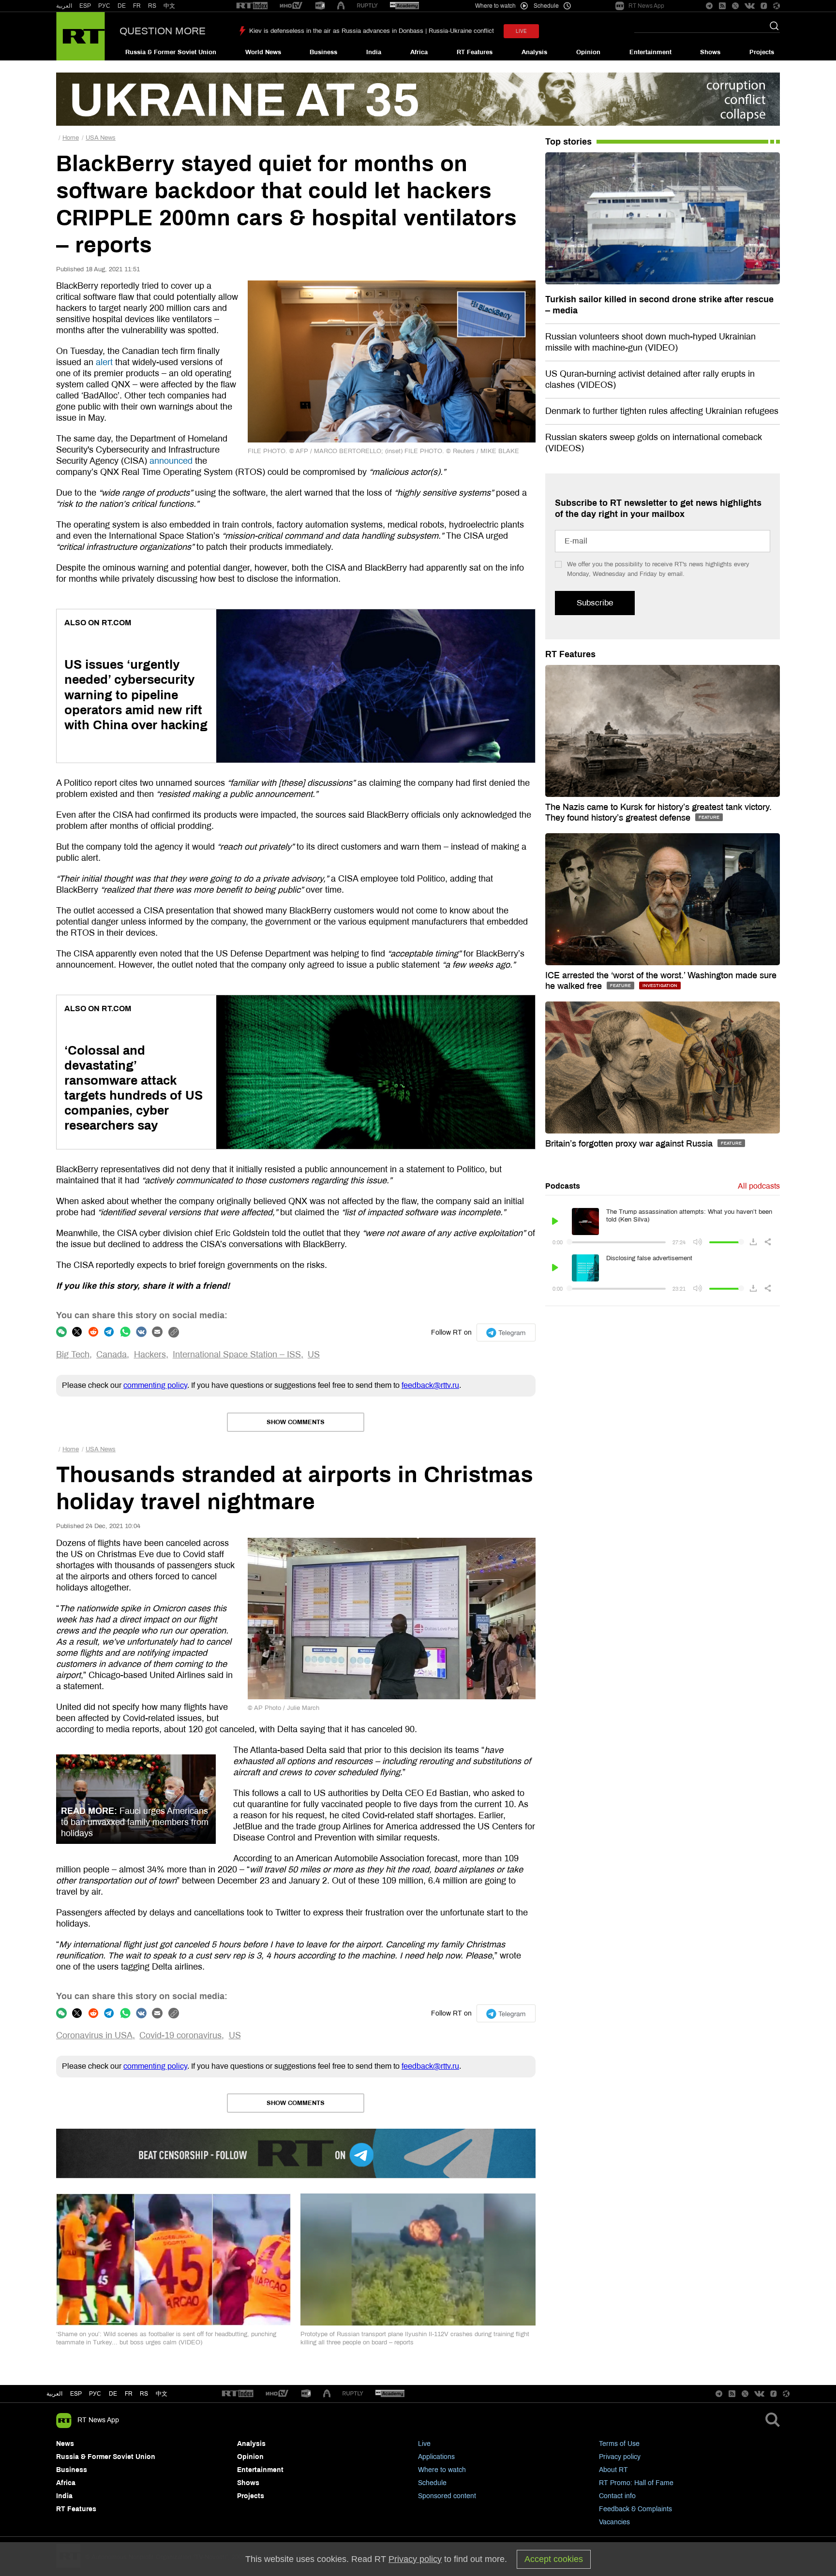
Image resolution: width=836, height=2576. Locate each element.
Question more (163, 31)
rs (144, 2394)
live (521, 31)
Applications (436, 2457)
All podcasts (759, 1186)
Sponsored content (447, 2496)
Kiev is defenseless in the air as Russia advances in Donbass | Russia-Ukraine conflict (372, 31)
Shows (710, 52)
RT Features (475, 52)
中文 (169, 6)
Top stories (568, 142)
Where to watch (442, 2470)
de (113, 2394)
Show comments (296, 1422)
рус (95, 2394)
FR (137, 6)
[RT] (252, 6)
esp (76, 2394)
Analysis (534, 52)
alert (104, 362)
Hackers (150, 1354)
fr (129, 2394)
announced (171, 461)
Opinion (588, 52)
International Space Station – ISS (237, 1354)
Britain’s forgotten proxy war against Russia (630, 1144)
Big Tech (73, 1354)
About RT (613, 2470)
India (374, 52)
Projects (762, 52)
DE (122, 6)
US (314, 1354)
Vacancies (614, 2522)
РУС (104, 6)
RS (152, 6)
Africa (419, 52)
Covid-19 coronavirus (180, 2035)
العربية (64, 6)
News (65, 2444)
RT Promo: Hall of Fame (636, 2483)
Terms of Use (619, 2444)
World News (263, 52)
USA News (101, 138)
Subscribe (595, 603)
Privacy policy (620, 2457)
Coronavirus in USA (94, 2035)
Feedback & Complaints (635, 2509)
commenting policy (155, 1385)
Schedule (432, 2483)
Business (323, 52)
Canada (112, 1354)
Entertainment (650, 52)
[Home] (81, 36)
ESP (85, 6)
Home (71, 138)
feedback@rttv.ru (430, 1385)
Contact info (617, 2496)
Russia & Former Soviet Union (171, 52)
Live (424, 2444)
